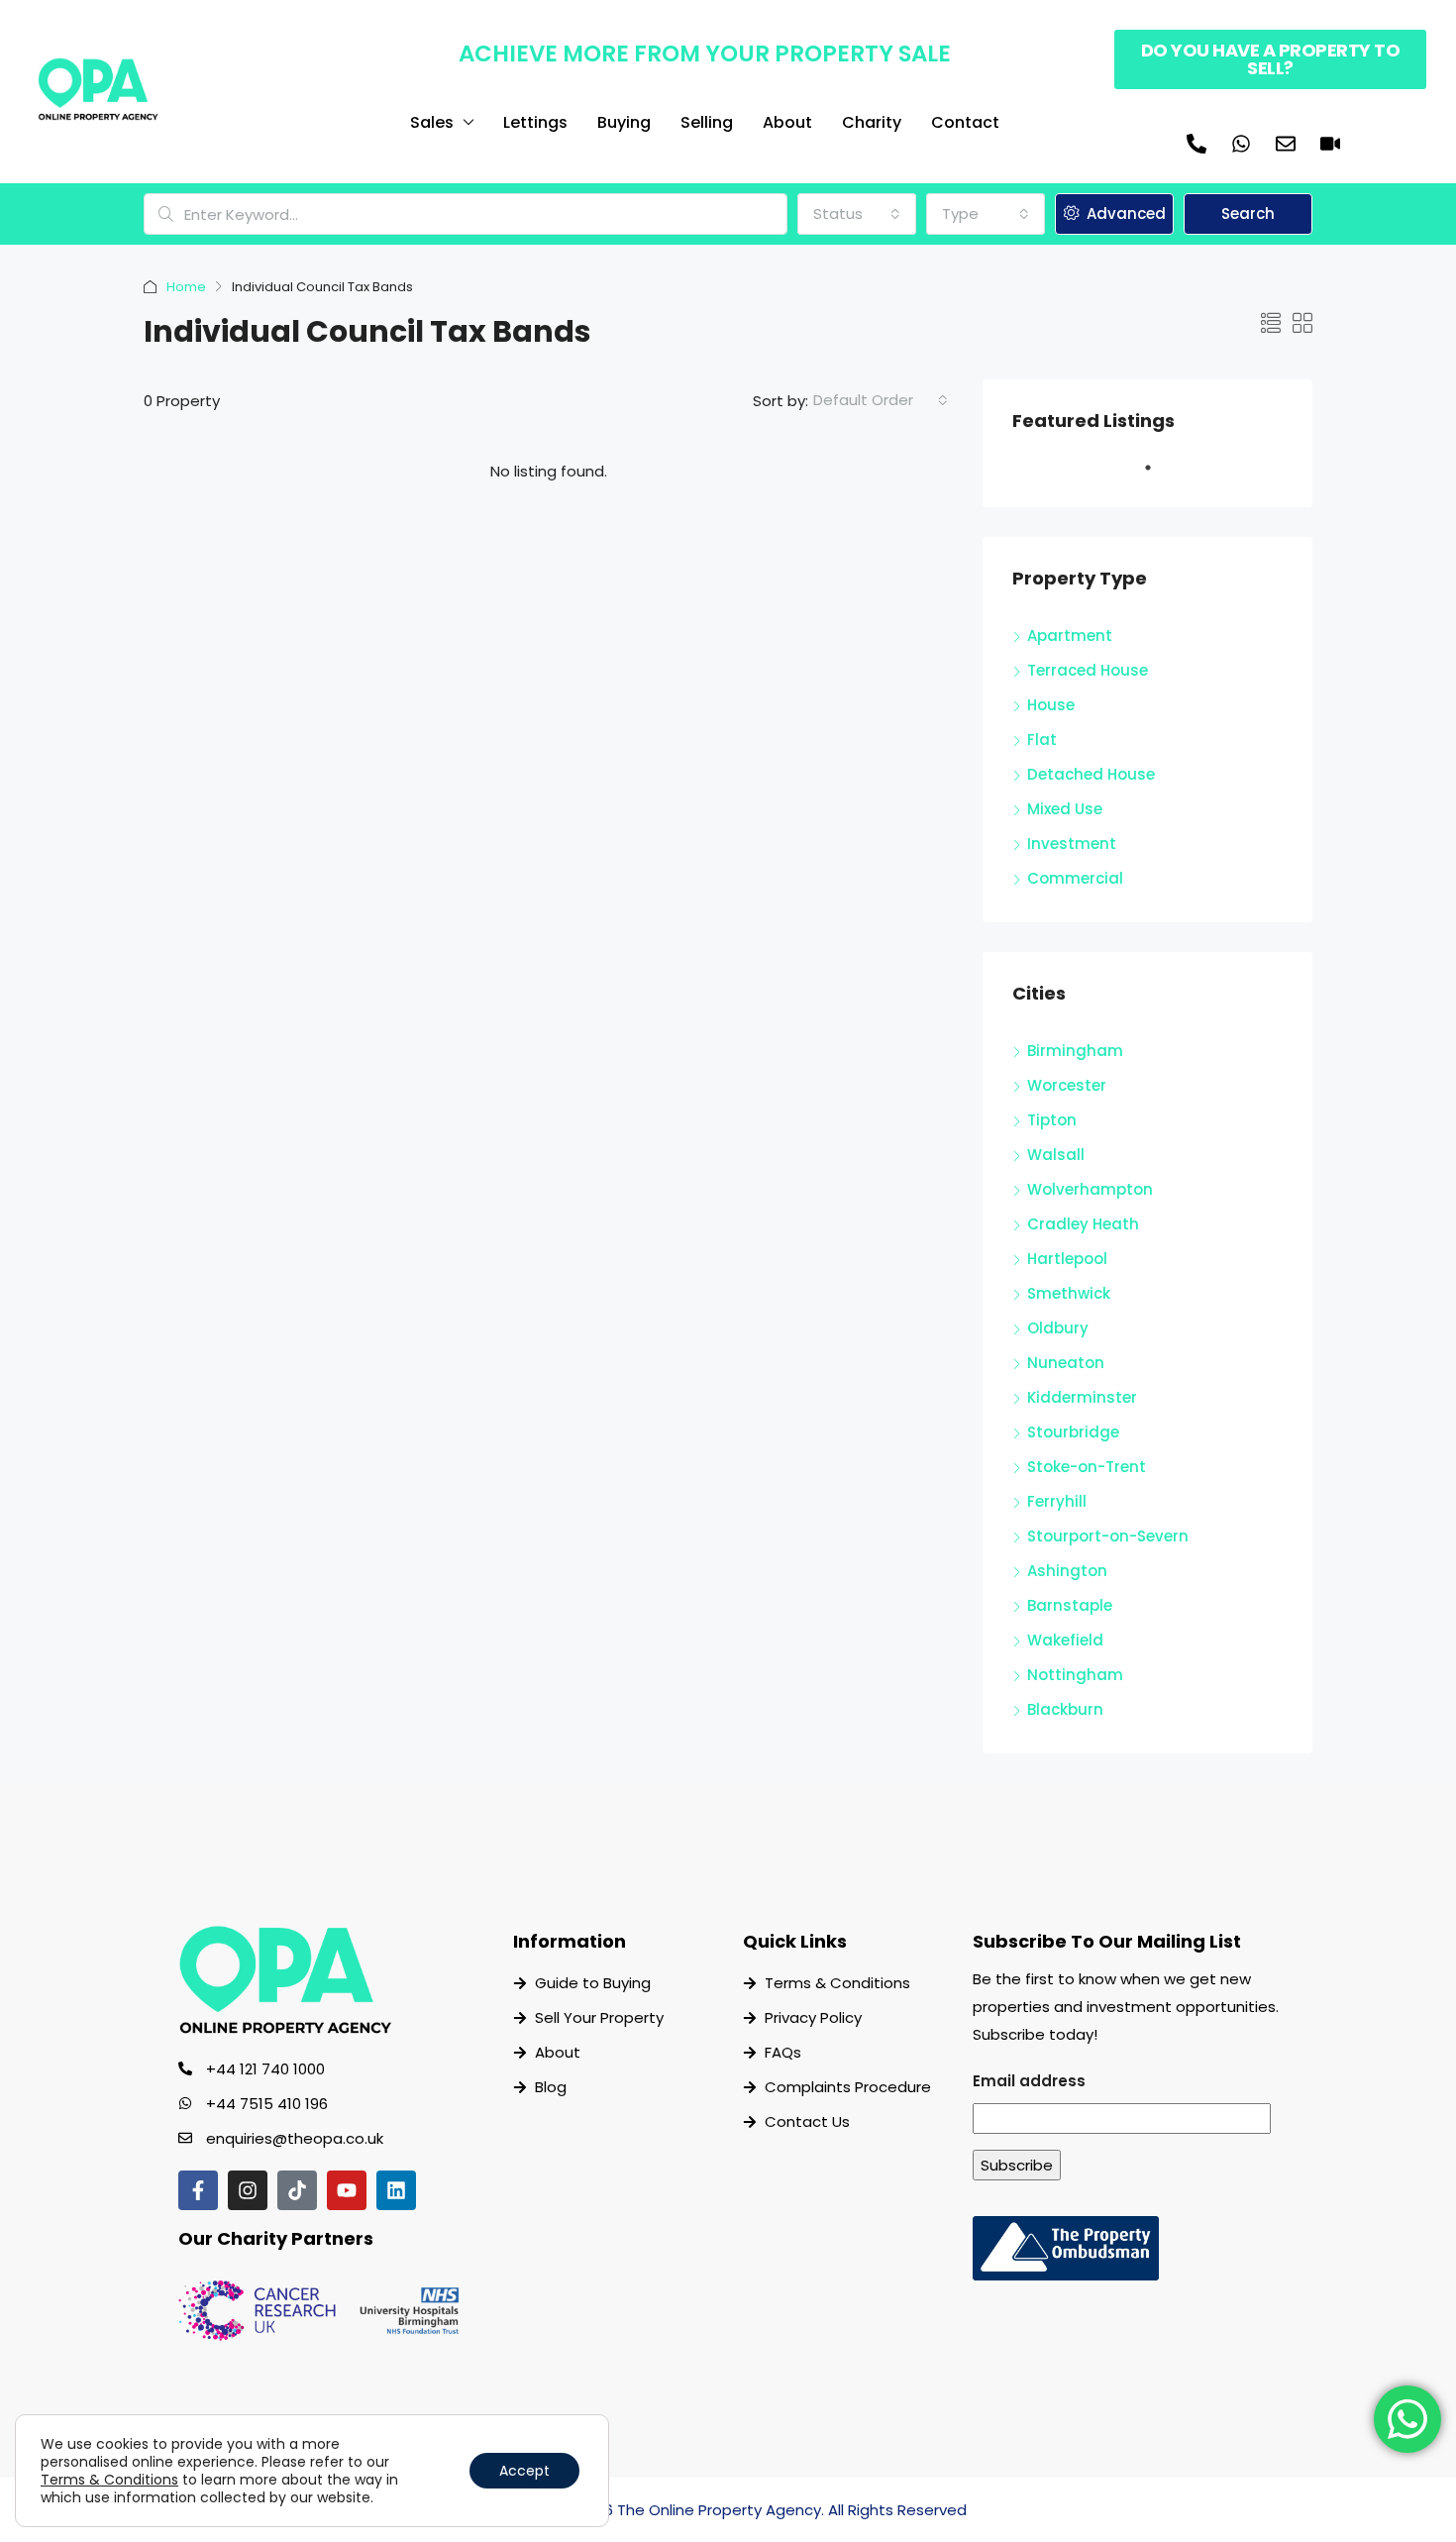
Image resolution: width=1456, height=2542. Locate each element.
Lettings (535, 122)
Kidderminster (1082, 1397)
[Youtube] (347, 2190)
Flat (1042, 740)
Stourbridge (1073, 1432)
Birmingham (1075, 1051)
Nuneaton (1066, 1363)
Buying (624, 122)
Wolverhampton (1090, 1189)
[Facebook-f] (198, 2190)
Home (186, 287)
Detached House (1091, 774)
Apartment (1070, 635)
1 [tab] (1158, 476)
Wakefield (1065, 1640)
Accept (524, 2471)
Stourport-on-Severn (1108, 1536)
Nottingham (1075, 1675)
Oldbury (1058, 1328)
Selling (707, 122)
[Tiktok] (297, 2190)
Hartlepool (1067, 1259)
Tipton (1052, 1120)
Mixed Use (1065, 809)
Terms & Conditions (109, 2480)
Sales (432, 122)
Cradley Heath (1083, 1224)
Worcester (1067, 1085)
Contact (965, 122)
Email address (1029, 2081)
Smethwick (1069, 1293)
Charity (872, 122)
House (1051, 705)
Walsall (1056, 1155)
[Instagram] (248, 2190)
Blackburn (1065, 1709)
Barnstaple (1070, 1605)
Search (1248, 213)
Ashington (1067, 1571)
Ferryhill (1057, 1501)
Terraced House (1088, 670)
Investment (1072, 844)
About (787, 122)
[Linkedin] (396, 2190)
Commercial (1075, 878)
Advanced (1124, 213)
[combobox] (857, 214)
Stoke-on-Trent (1087, 1467)
